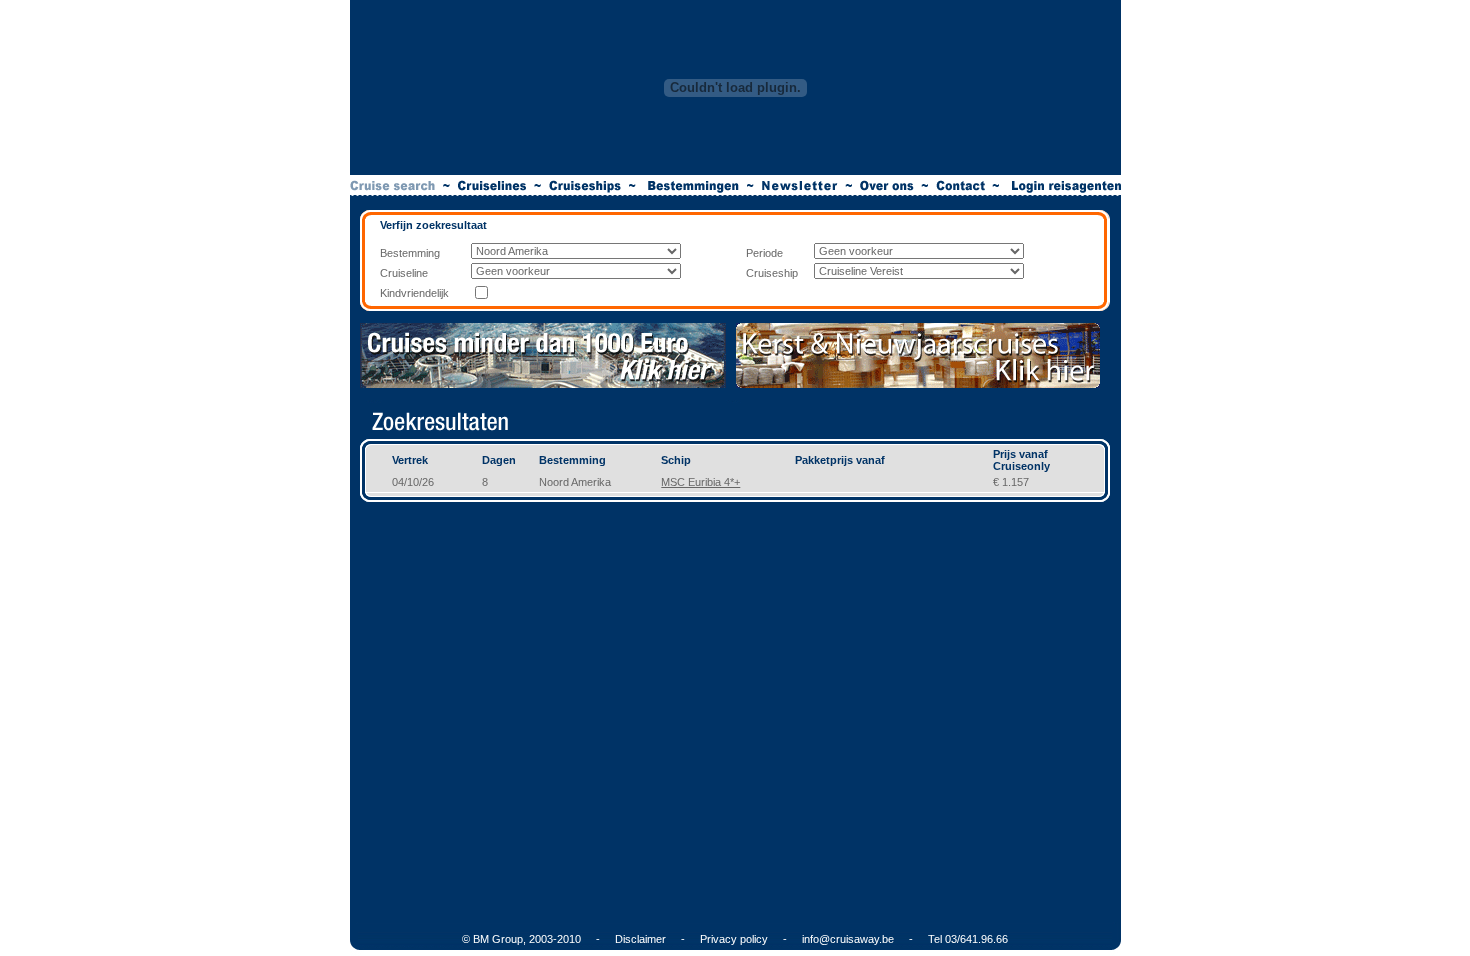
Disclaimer (640, 939)
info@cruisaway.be (848, 939)
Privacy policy (734, 939)
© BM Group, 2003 (507, 939)
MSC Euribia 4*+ (700, 482)
